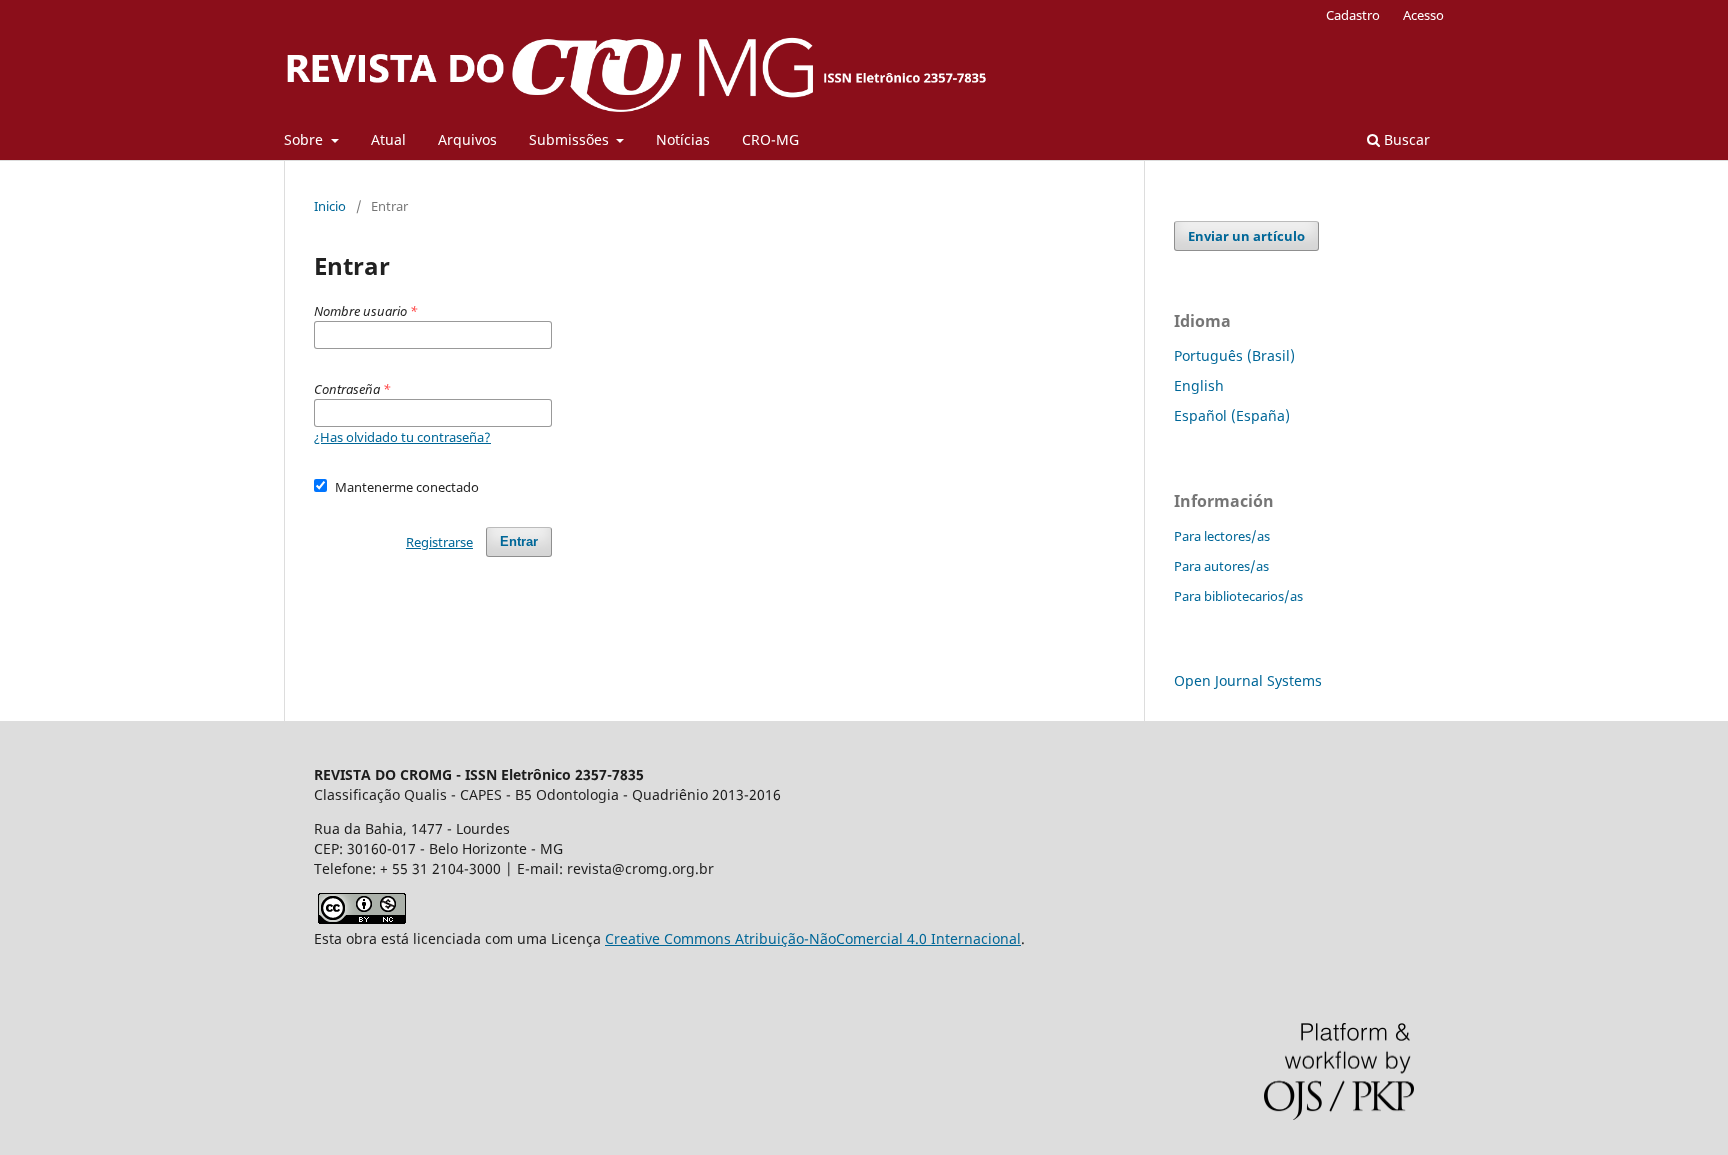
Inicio (330, 206)
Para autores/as (1221, 566)
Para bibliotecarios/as (1238, 596)
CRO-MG (770, 139)
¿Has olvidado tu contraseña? (402, 437)
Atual (388, 139)
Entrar (519, 541)
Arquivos (467, 139)
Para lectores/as (1222, 536)
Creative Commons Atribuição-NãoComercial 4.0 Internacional (813, 938)
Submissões (571, 139)
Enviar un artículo (1246, 236)
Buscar (1405, 139)
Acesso (1423, 15)
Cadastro (1353, 15)
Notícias (683, 139)
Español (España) (1232, 415)
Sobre (305, 139)
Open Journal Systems (1248, 680)
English (1199, 385)
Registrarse (439, 542)
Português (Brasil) (1234, 355)
